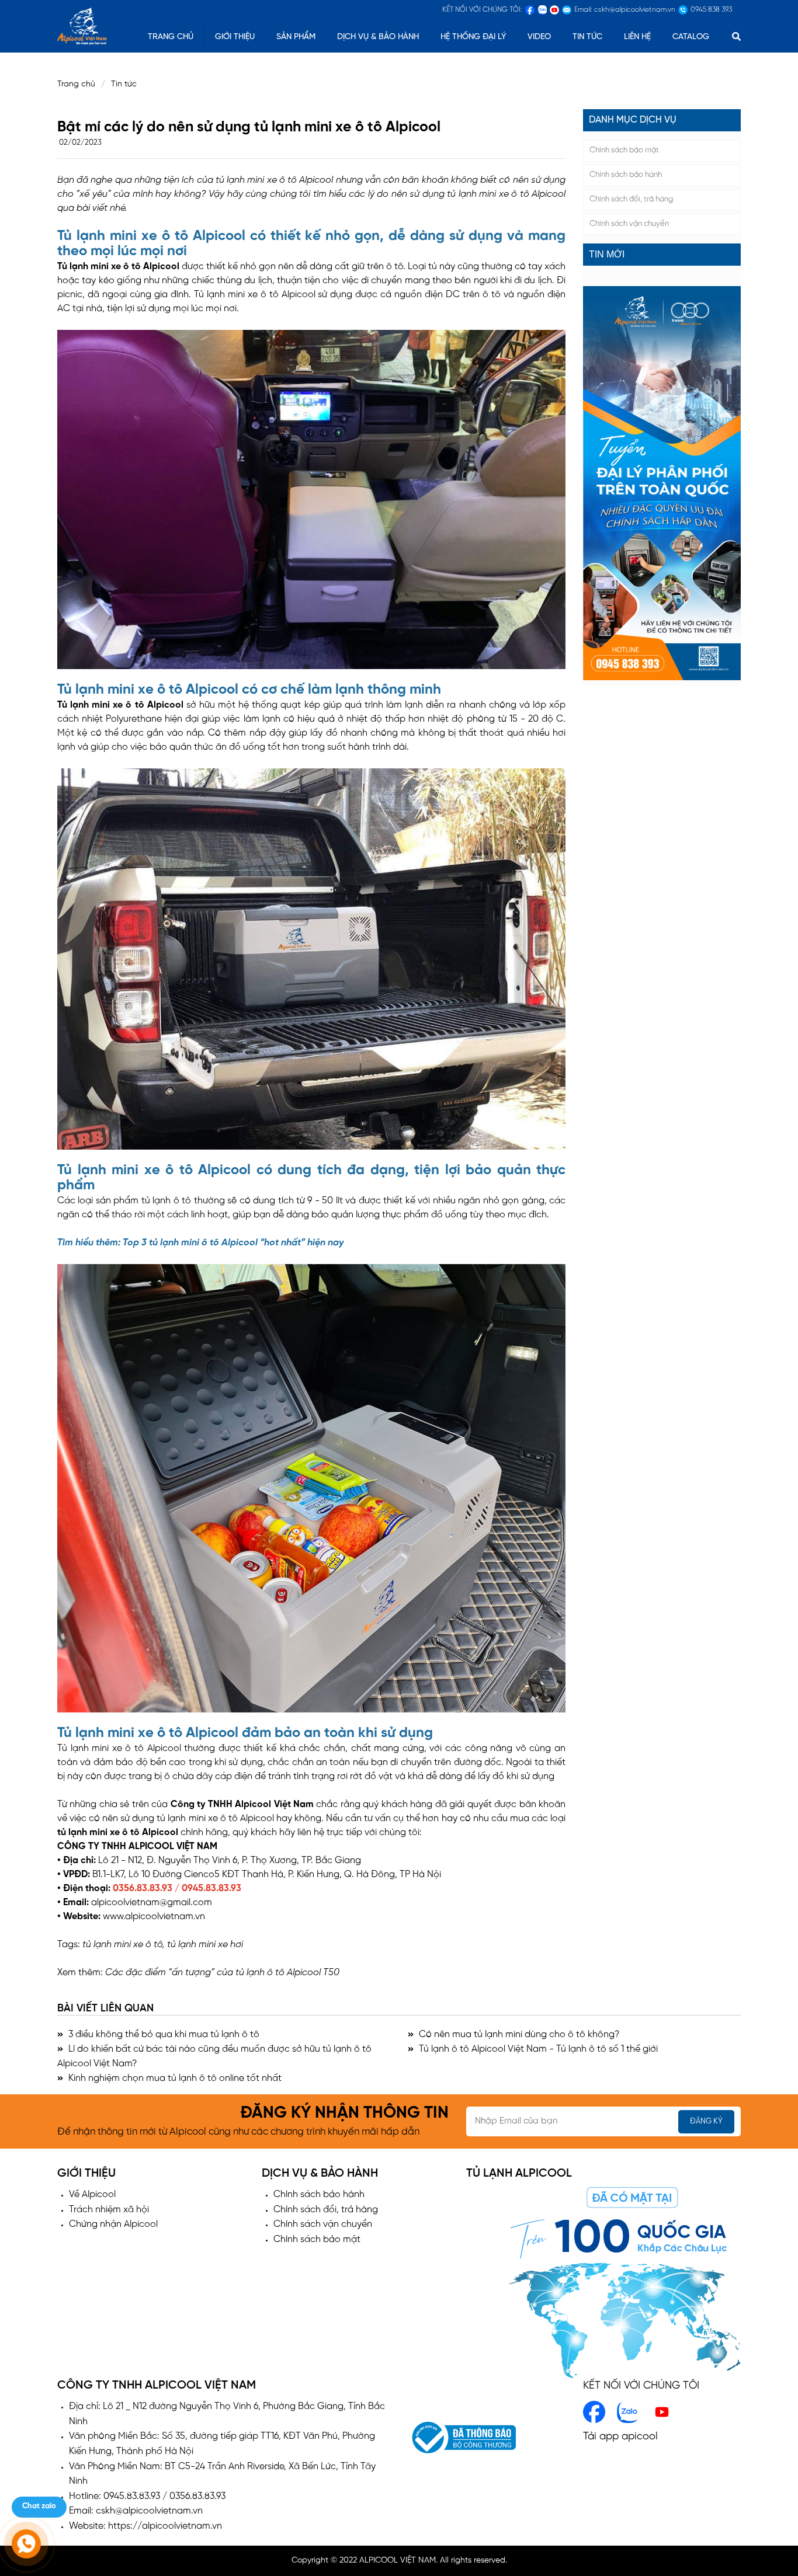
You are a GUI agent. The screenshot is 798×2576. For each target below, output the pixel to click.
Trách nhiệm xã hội (109, 2210)
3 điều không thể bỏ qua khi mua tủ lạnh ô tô (163, 2034)
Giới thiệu (235, 37)
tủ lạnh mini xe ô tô (98, 1832)
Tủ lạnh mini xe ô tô (99, 267)
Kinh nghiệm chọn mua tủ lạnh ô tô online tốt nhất (174, 2078)
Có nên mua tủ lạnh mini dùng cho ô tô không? (518, 2034)
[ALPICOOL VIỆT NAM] (82, 25)
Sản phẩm (296, 37)
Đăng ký (706, 2121)
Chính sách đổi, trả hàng (631, 199)
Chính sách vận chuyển (629, 224)
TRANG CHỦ (171, 37)
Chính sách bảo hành (626, 175)
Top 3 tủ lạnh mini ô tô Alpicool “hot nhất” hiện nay (233, 1243)
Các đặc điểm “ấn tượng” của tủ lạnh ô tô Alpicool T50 (222, 1973)
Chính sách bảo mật (624, 150)
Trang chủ (76, 84)
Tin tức (587, 37)
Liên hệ (637, 37)
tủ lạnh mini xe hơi (205, 1945)
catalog (691, 37)
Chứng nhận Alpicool (113, 2224)
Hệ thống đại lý (473, 37)
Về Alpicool (92, 2194)
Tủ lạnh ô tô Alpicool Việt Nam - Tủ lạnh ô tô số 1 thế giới (537, 2049)
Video (539, 37)
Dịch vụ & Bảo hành (378, 37)
